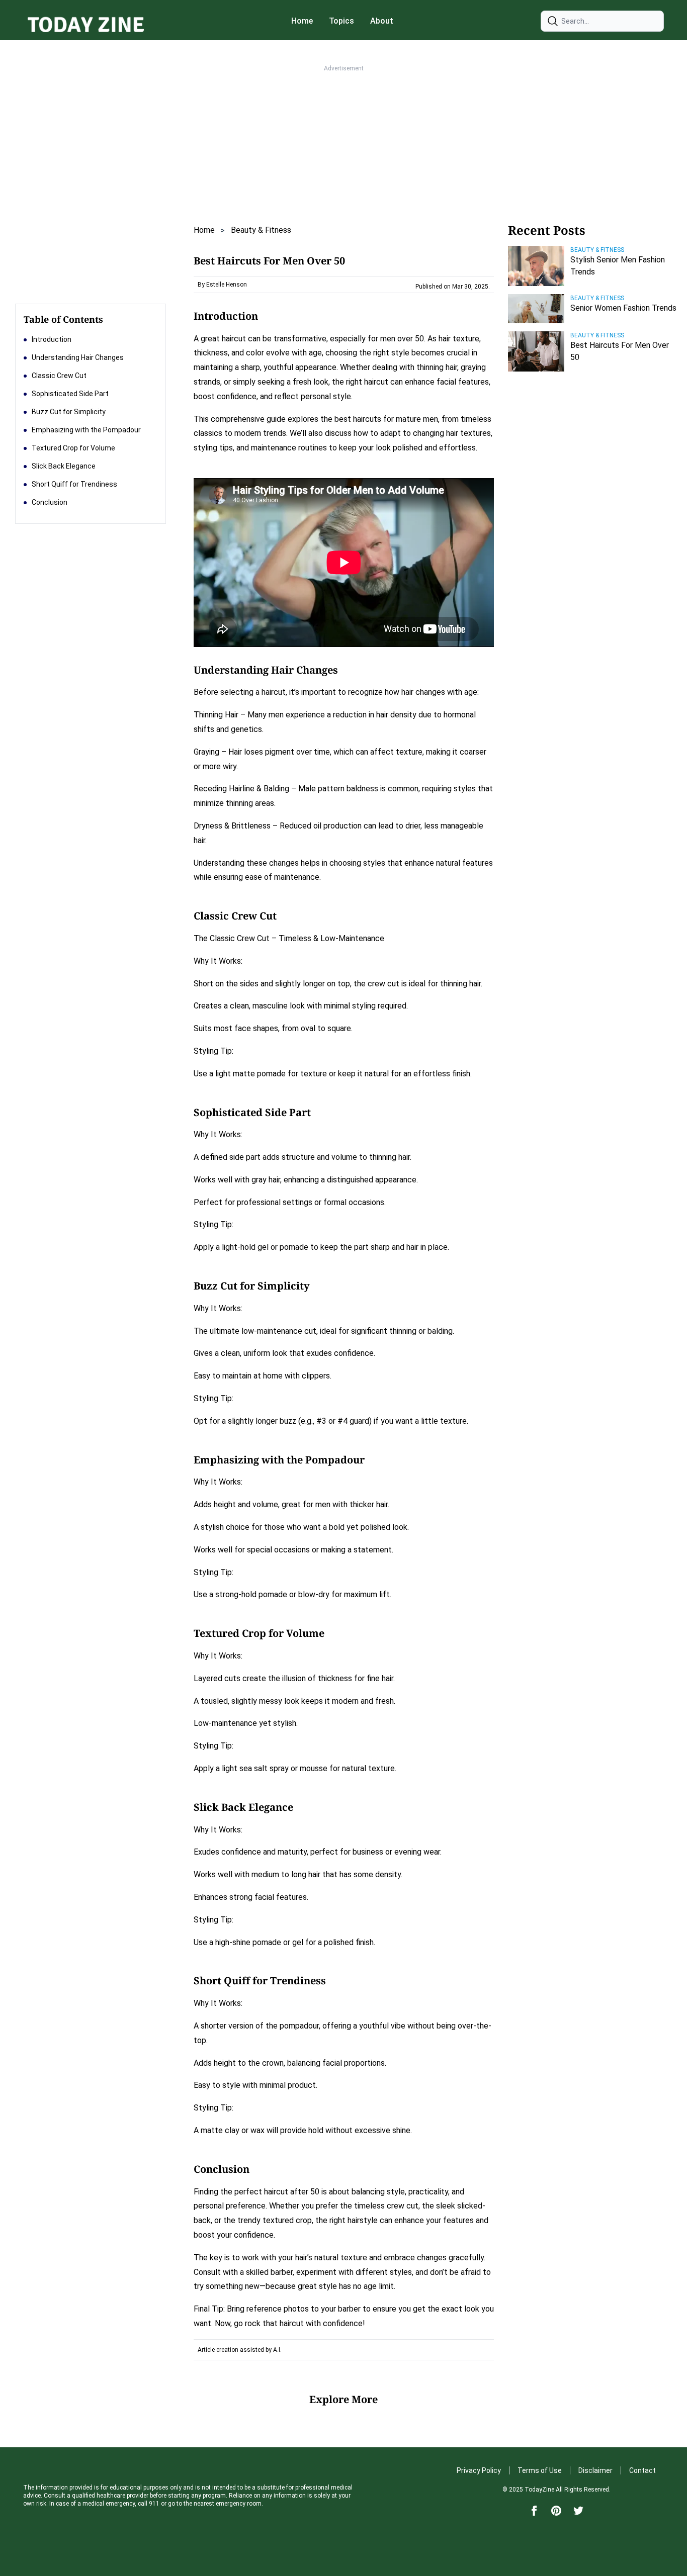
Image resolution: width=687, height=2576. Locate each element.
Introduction (52, 339)
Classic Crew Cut (59, 376)
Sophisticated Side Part (70, 394)
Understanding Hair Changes (78, 357)
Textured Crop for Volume (73, 448)
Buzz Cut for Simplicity (69, 412)
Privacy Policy (479, 2470)
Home (302, 21)
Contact (642, 2470)
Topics (341, 21)
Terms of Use (540, 2470)
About (382, 21)
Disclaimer (595, 2470)
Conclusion (50, 502)
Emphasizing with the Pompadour (86, 430)
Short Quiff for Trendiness (74, 484)
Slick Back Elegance (64, 466)
